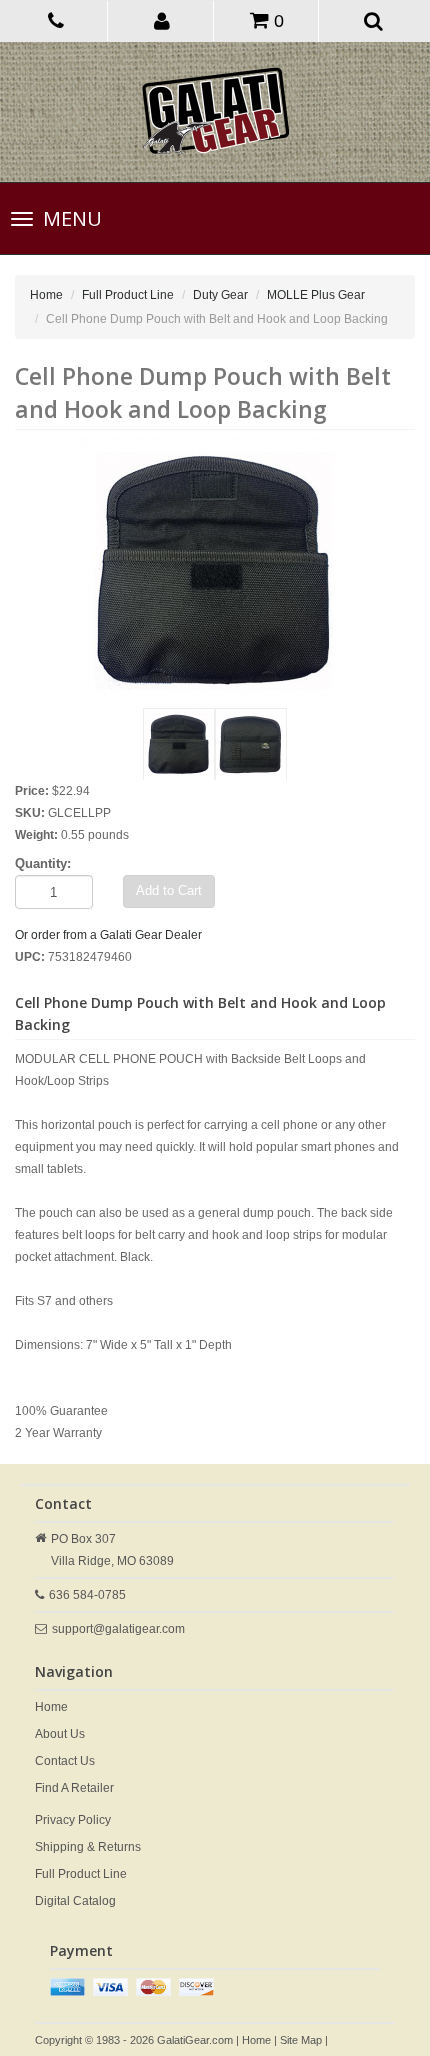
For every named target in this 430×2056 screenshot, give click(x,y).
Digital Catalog (75, 1901)
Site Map (301, 2040)
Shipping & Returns (88, 1847)
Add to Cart (169, 890)
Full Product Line (128, 295)
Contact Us (65, 1761)
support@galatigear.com (118, 1629)
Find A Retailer (74, 1788)
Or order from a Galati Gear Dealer (108, 935)
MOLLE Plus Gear (316, 295)
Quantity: (43, 863)
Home (46, 295)
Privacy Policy (73, 1820)
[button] (162, 20)
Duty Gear (220, 295)
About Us (60, 1734)
